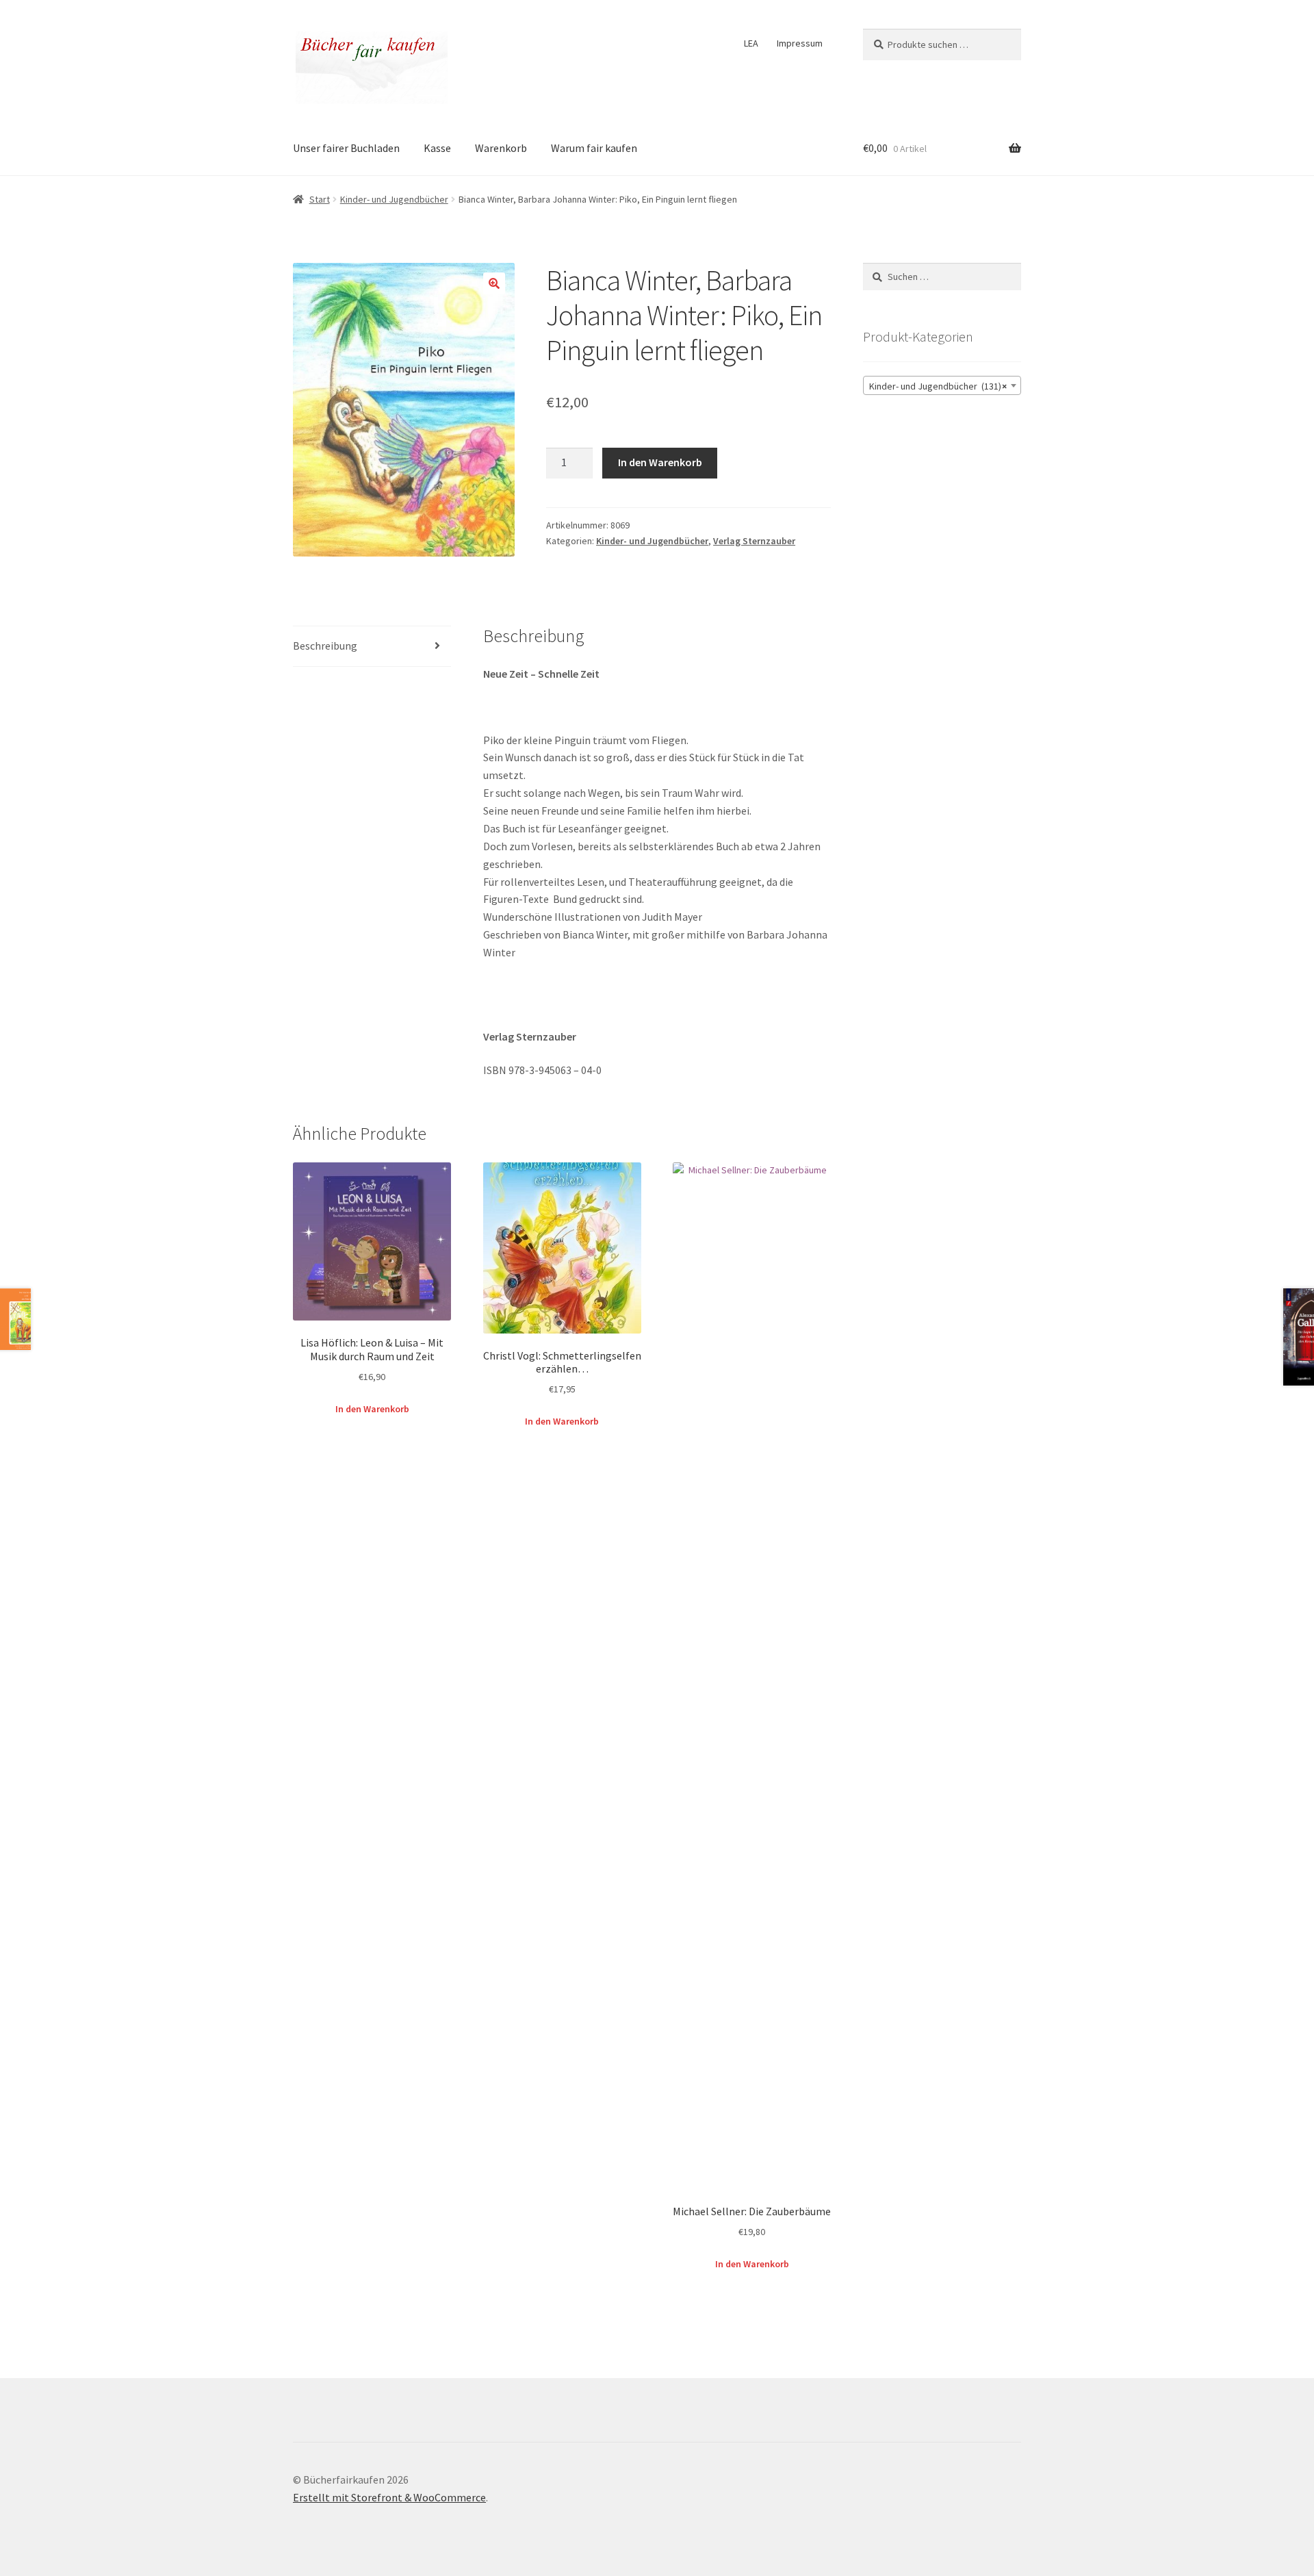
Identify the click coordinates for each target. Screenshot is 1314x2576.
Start (320, 199)
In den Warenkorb (660, 462)
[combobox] (942, 385)
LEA (751, 43)
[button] (494, 283)
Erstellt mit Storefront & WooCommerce (389, 2497)
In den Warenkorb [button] (372, 1409)
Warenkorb (501, 148)
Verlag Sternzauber (754, 541)
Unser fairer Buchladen (346, 148)
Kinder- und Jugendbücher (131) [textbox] (938, 386)
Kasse (437, 148)
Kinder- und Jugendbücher (394, 199)
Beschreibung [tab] (325, 646)
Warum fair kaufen (594, 148)
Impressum (800, 43)
